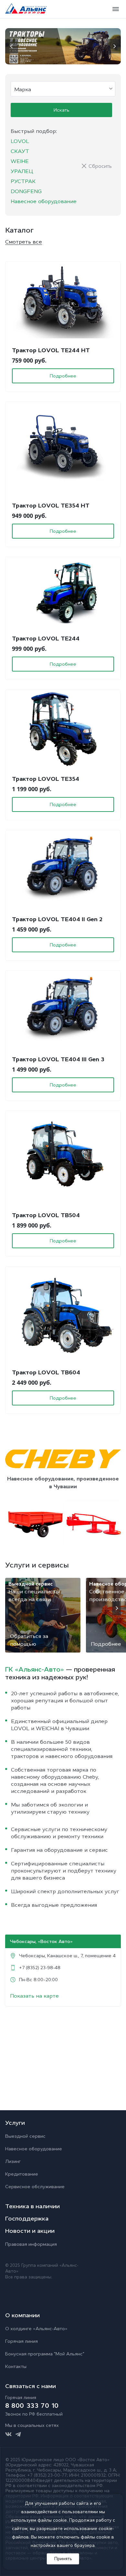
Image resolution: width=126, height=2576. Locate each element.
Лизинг (13, 2161)
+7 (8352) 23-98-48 (40, 1968)
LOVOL (20, 141)
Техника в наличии (32, 2206)
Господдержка (27, 2219)
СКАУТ (20, 151)
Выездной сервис (25, 2136)
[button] (12, 46)
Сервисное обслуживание (35, 2187)
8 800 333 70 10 (32, 2406)
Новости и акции (30, 2231)
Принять (63, 2559)
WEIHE (20, 161)
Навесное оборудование (44, 201)
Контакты (16, 2366)
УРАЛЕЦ (22, 171)
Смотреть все (24, 242)
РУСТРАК (23, 181)
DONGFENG (26, 191)
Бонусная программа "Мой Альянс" (45, 2354)
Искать (62, 110)
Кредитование (22, 2174)
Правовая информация (31, 2244)
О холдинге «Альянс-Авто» (36, 2329)
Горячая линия (21, 2341)
